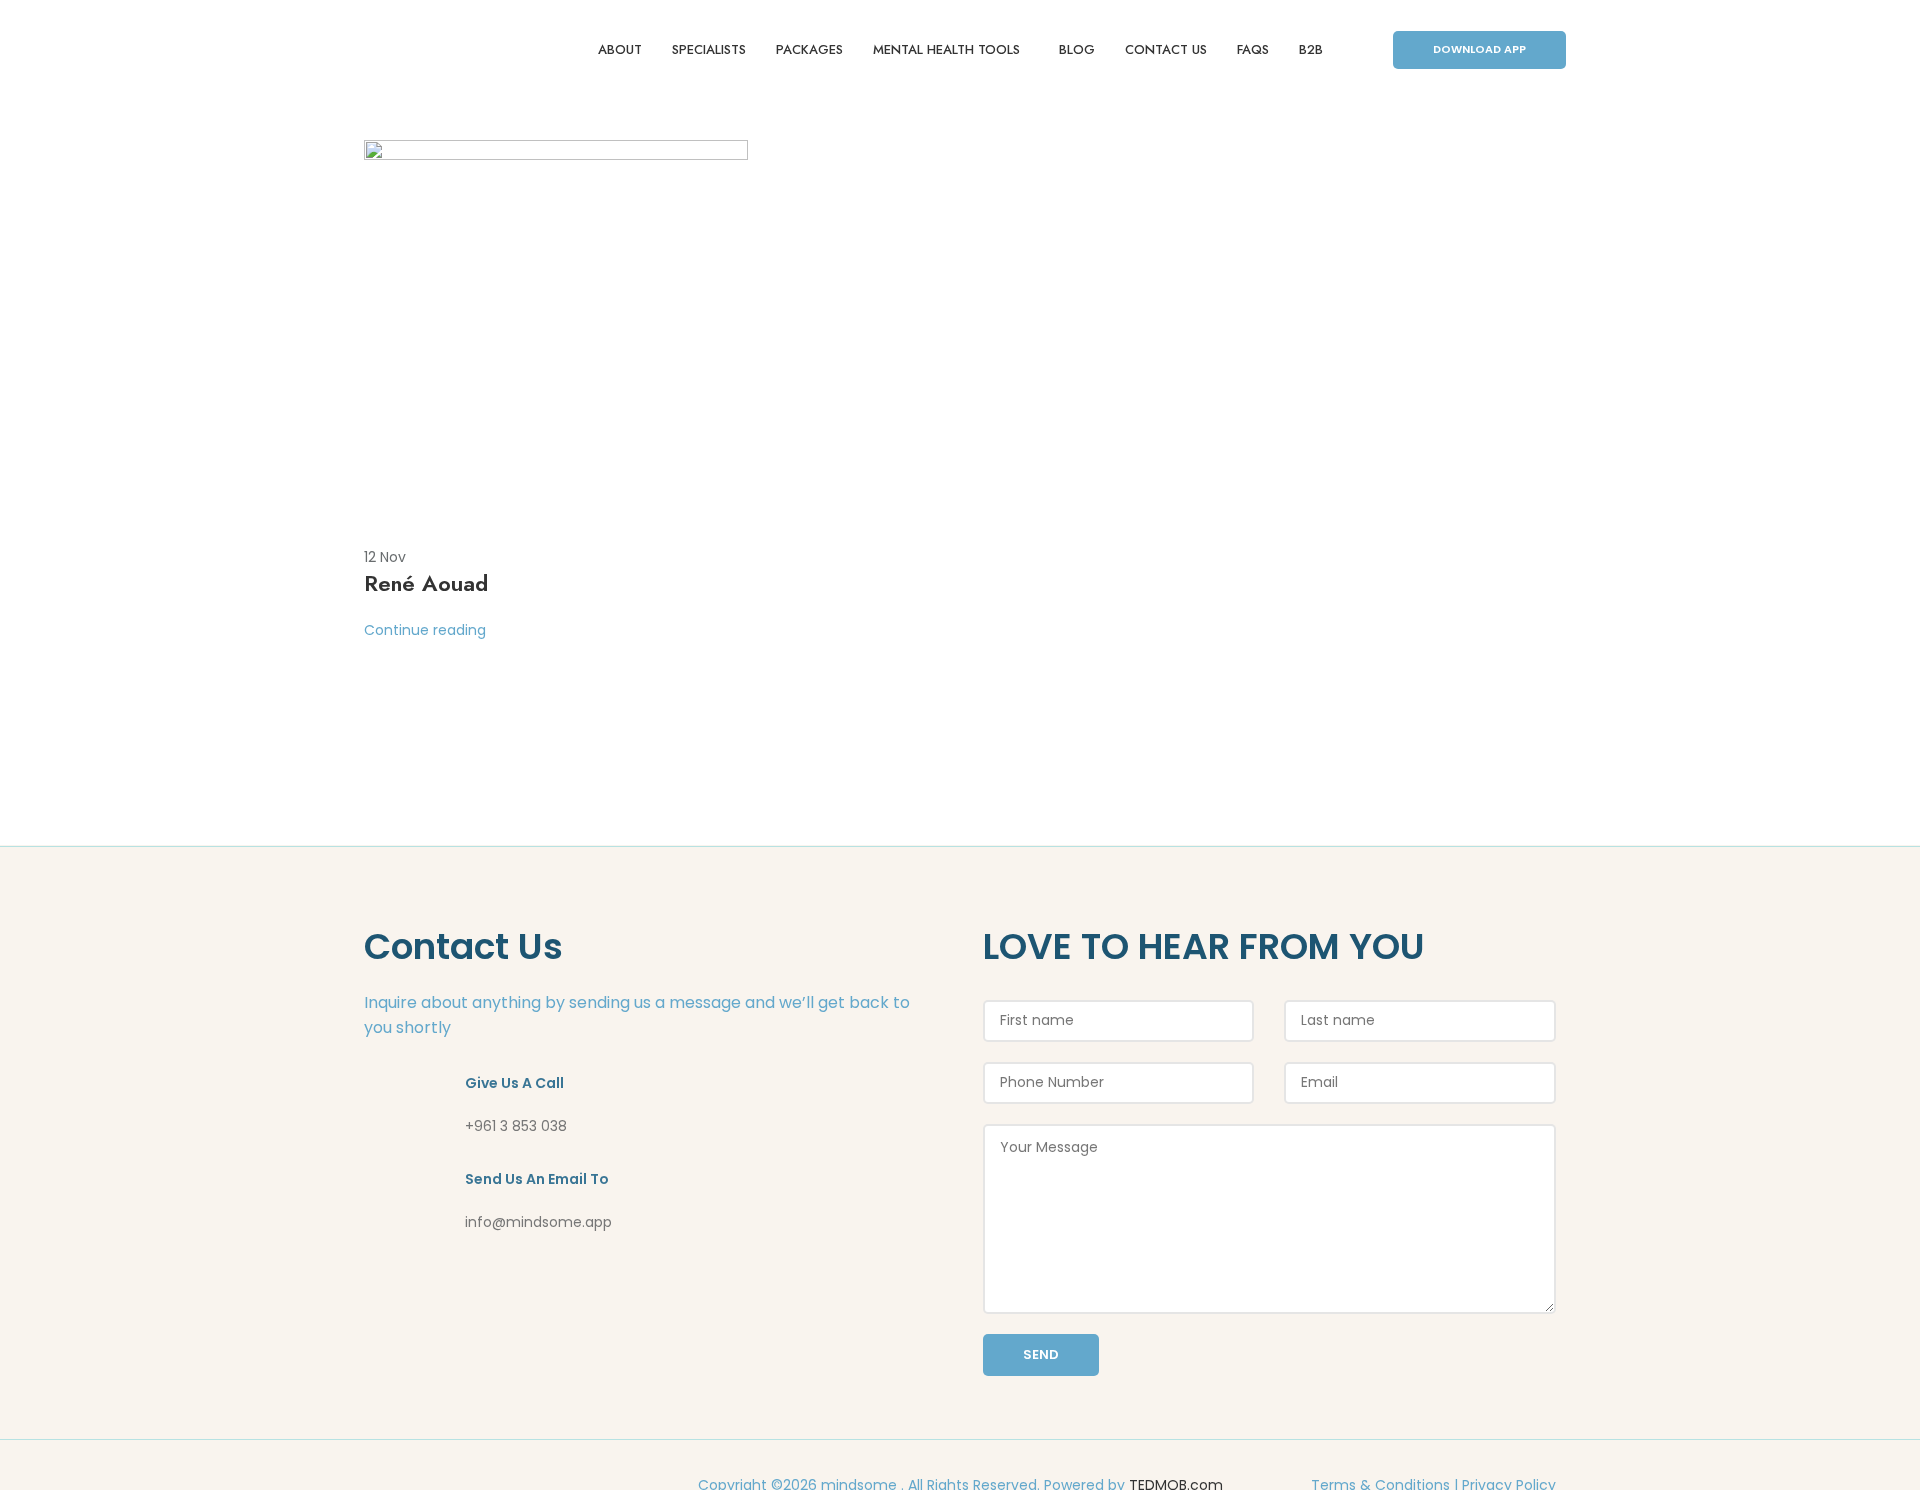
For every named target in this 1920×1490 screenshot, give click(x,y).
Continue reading (425, 630)
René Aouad (426, 583)
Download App (1479, 49)
